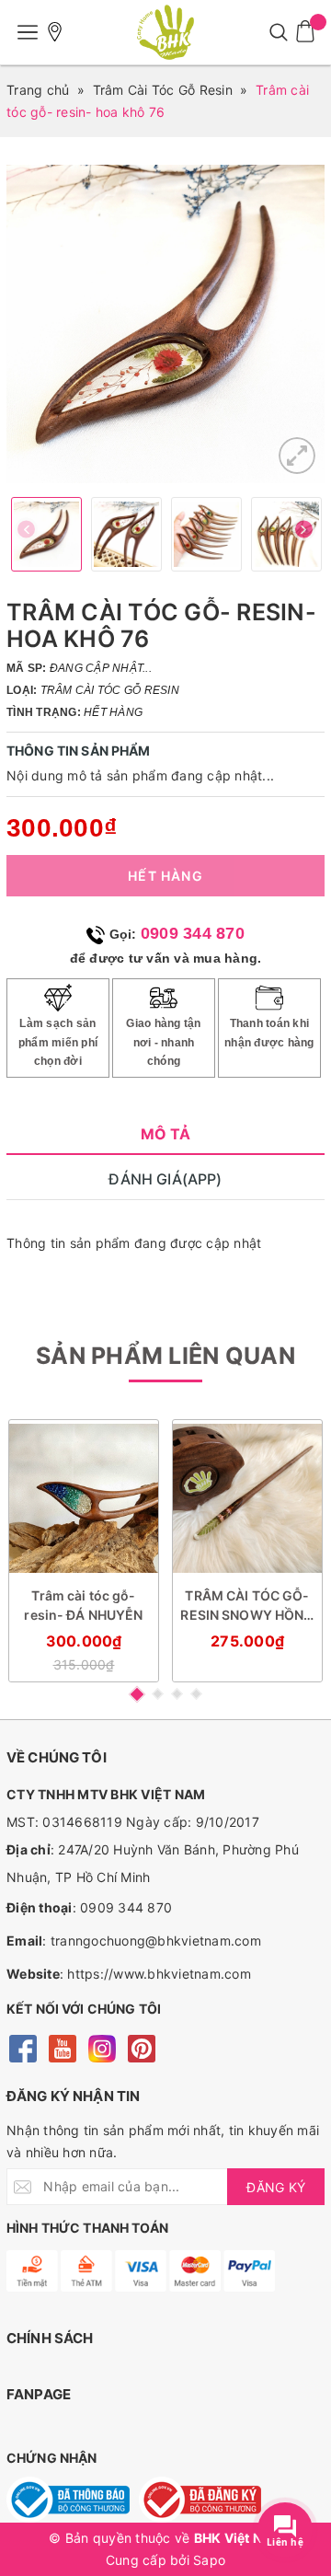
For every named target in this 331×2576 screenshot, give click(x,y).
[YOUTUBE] (62, 2047)
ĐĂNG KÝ (276, 2187)
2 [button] (158, 1694)
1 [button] (136, 1694)
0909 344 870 (193, 933)
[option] (165, 324)
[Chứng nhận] (68, 2500)
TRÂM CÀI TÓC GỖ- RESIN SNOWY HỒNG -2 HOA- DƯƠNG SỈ (247, 1606)
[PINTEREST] (141, 2047)
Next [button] (304, 534)
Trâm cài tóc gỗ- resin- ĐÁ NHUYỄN (83, 1605)
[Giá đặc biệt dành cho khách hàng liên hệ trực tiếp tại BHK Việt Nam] (55, 32)
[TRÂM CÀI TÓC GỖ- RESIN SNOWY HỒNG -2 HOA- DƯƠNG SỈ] (247, 1498)
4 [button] (196, 1694)
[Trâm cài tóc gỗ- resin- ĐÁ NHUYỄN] (84, 1498)
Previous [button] (27, 534)
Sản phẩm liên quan (165, 1356)
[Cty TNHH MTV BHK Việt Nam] (165, 32)
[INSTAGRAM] (102, 2047)
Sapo (209, 2560)
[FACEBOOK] (23, 2047)
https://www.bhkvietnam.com (159, 1974)
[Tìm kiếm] (278, 32)
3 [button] (177, 1694)
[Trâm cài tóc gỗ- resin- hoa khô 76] (297, 456)
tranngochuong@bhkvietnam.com (156, 1941)
